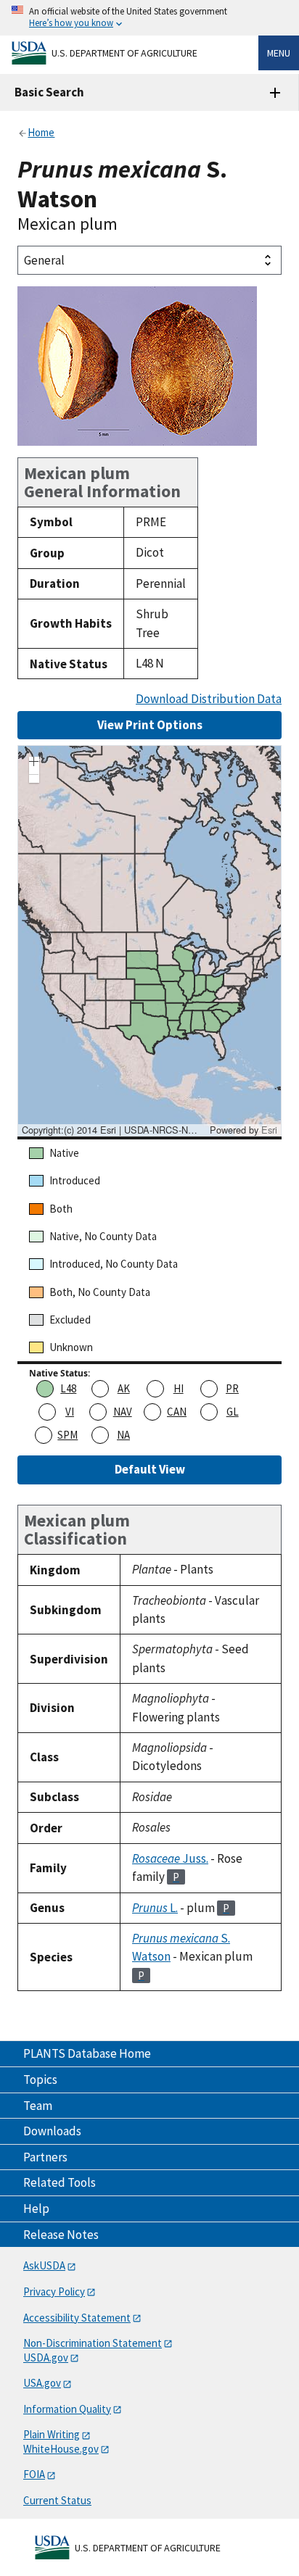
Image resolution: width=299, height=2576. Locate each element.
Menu (279, 53)
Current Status (57, 2500)
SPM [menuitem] (67, 1435)
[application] (149, 941)
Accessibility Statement (77, 2318)
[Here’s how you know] (149, 18)
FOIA (34, 2474)
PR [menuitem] (232, 1388)
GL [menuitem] (233, 1412)
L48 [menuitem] (68, 1388)
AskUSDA (44, 2265)
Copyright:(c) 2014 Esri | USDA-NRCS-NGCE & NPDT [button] (114, 1130)
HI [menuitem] (179, 1388)
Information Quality (67, 2409)
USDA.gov (46, 2357)
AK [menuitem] (124, 1388)
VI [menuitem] (70, 1412)
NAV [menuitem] (123, 1412)
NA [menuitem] (123, 1435)
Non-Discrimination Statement (93, 2343)
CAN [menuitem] (177, 1412)
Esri (269, 1130)
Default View (150, 1469)
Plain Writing (52, 2434)
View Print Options (150, 725)
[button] (34, 763)
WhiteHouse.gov (61, 2449)
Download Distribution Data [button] (209, 699)
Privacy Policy (54, 2292)
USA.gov (42, 2383)
